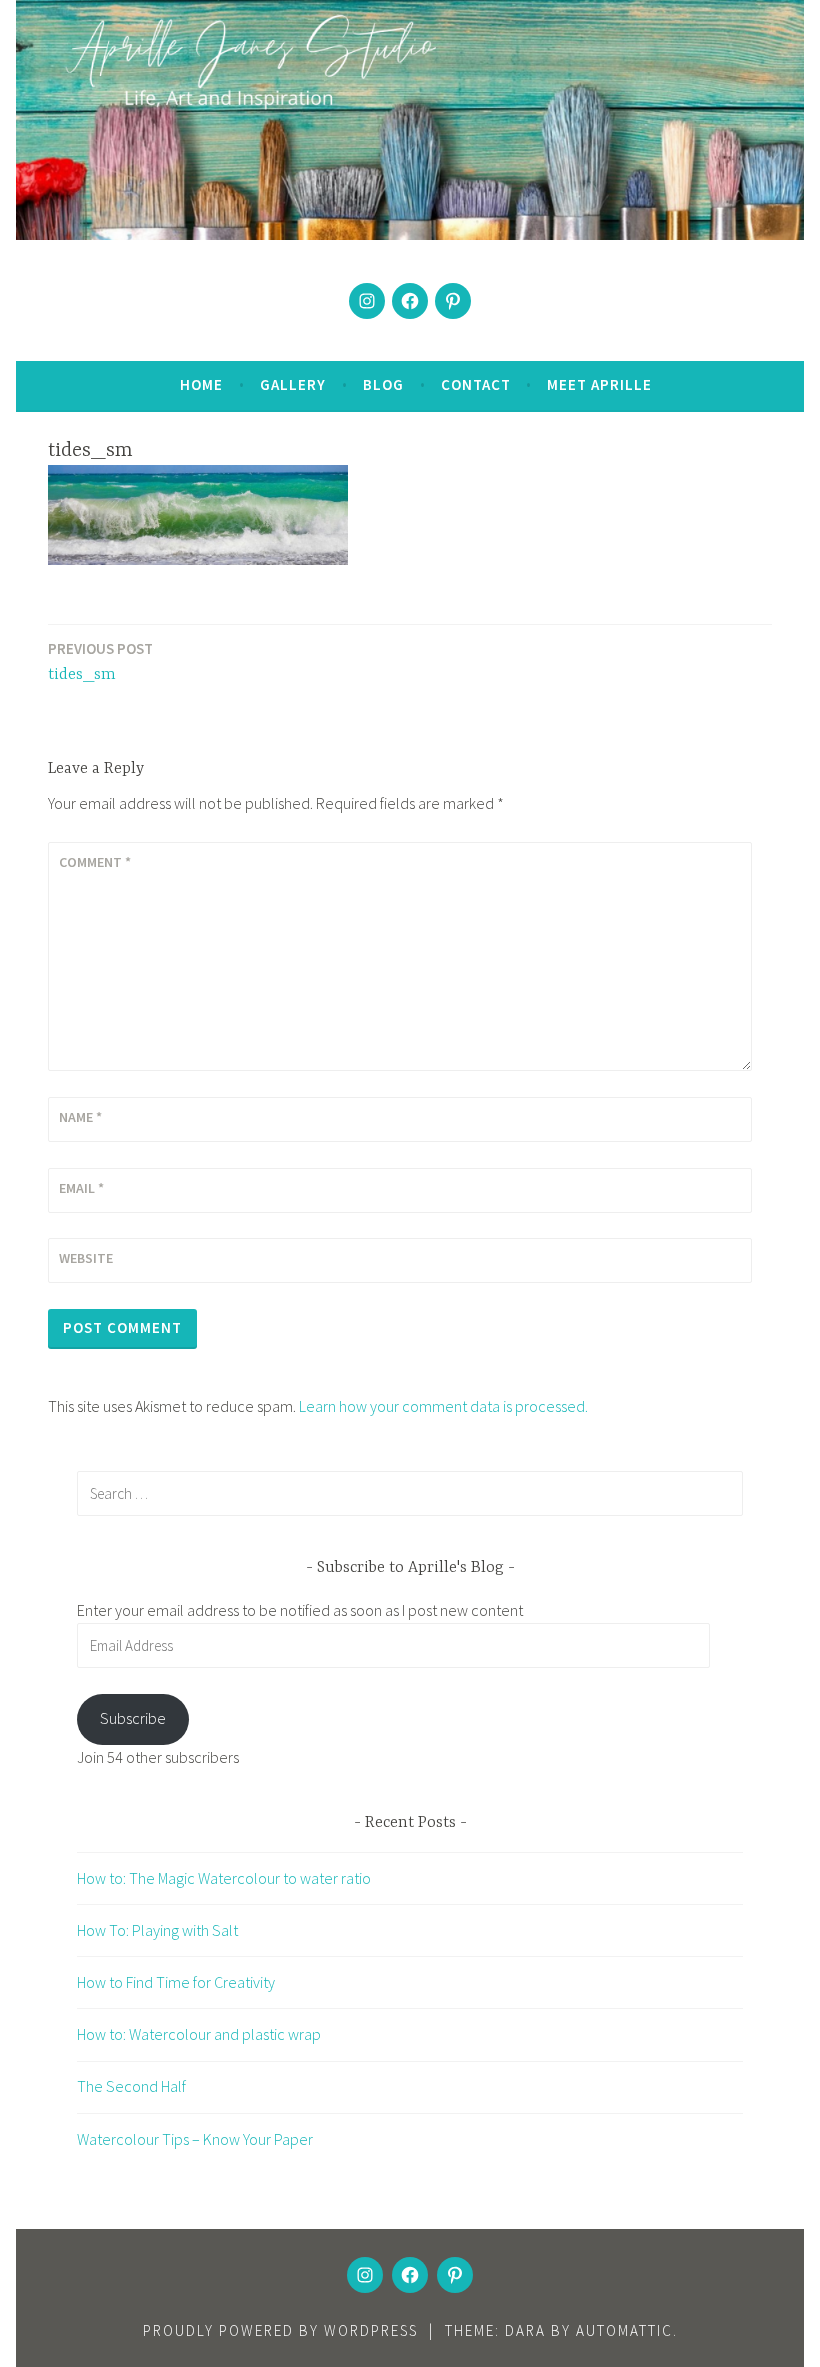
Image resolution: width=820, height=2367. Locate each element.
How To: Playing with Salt (157, 1930)
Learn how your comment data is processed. (443, 1406)
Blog (383, 384)
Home (201, 384)
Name (80, 1117)
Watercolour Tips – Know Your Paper (195, 2139)
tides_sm (100, 661)
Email (81, 1188)
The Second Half (131, 2086)
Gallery (293, 384)
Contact (476, 384)
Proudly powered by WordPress (280, 2330)
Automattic (624, 2330)
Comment (95, 862)
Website (86, 1258)
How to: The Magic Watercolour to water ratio (224, 1878)
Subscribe (133, 1718)
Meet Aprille (599, 384)
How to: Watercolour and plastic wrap (199, 2034)
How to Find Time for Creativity (176, 1982)
